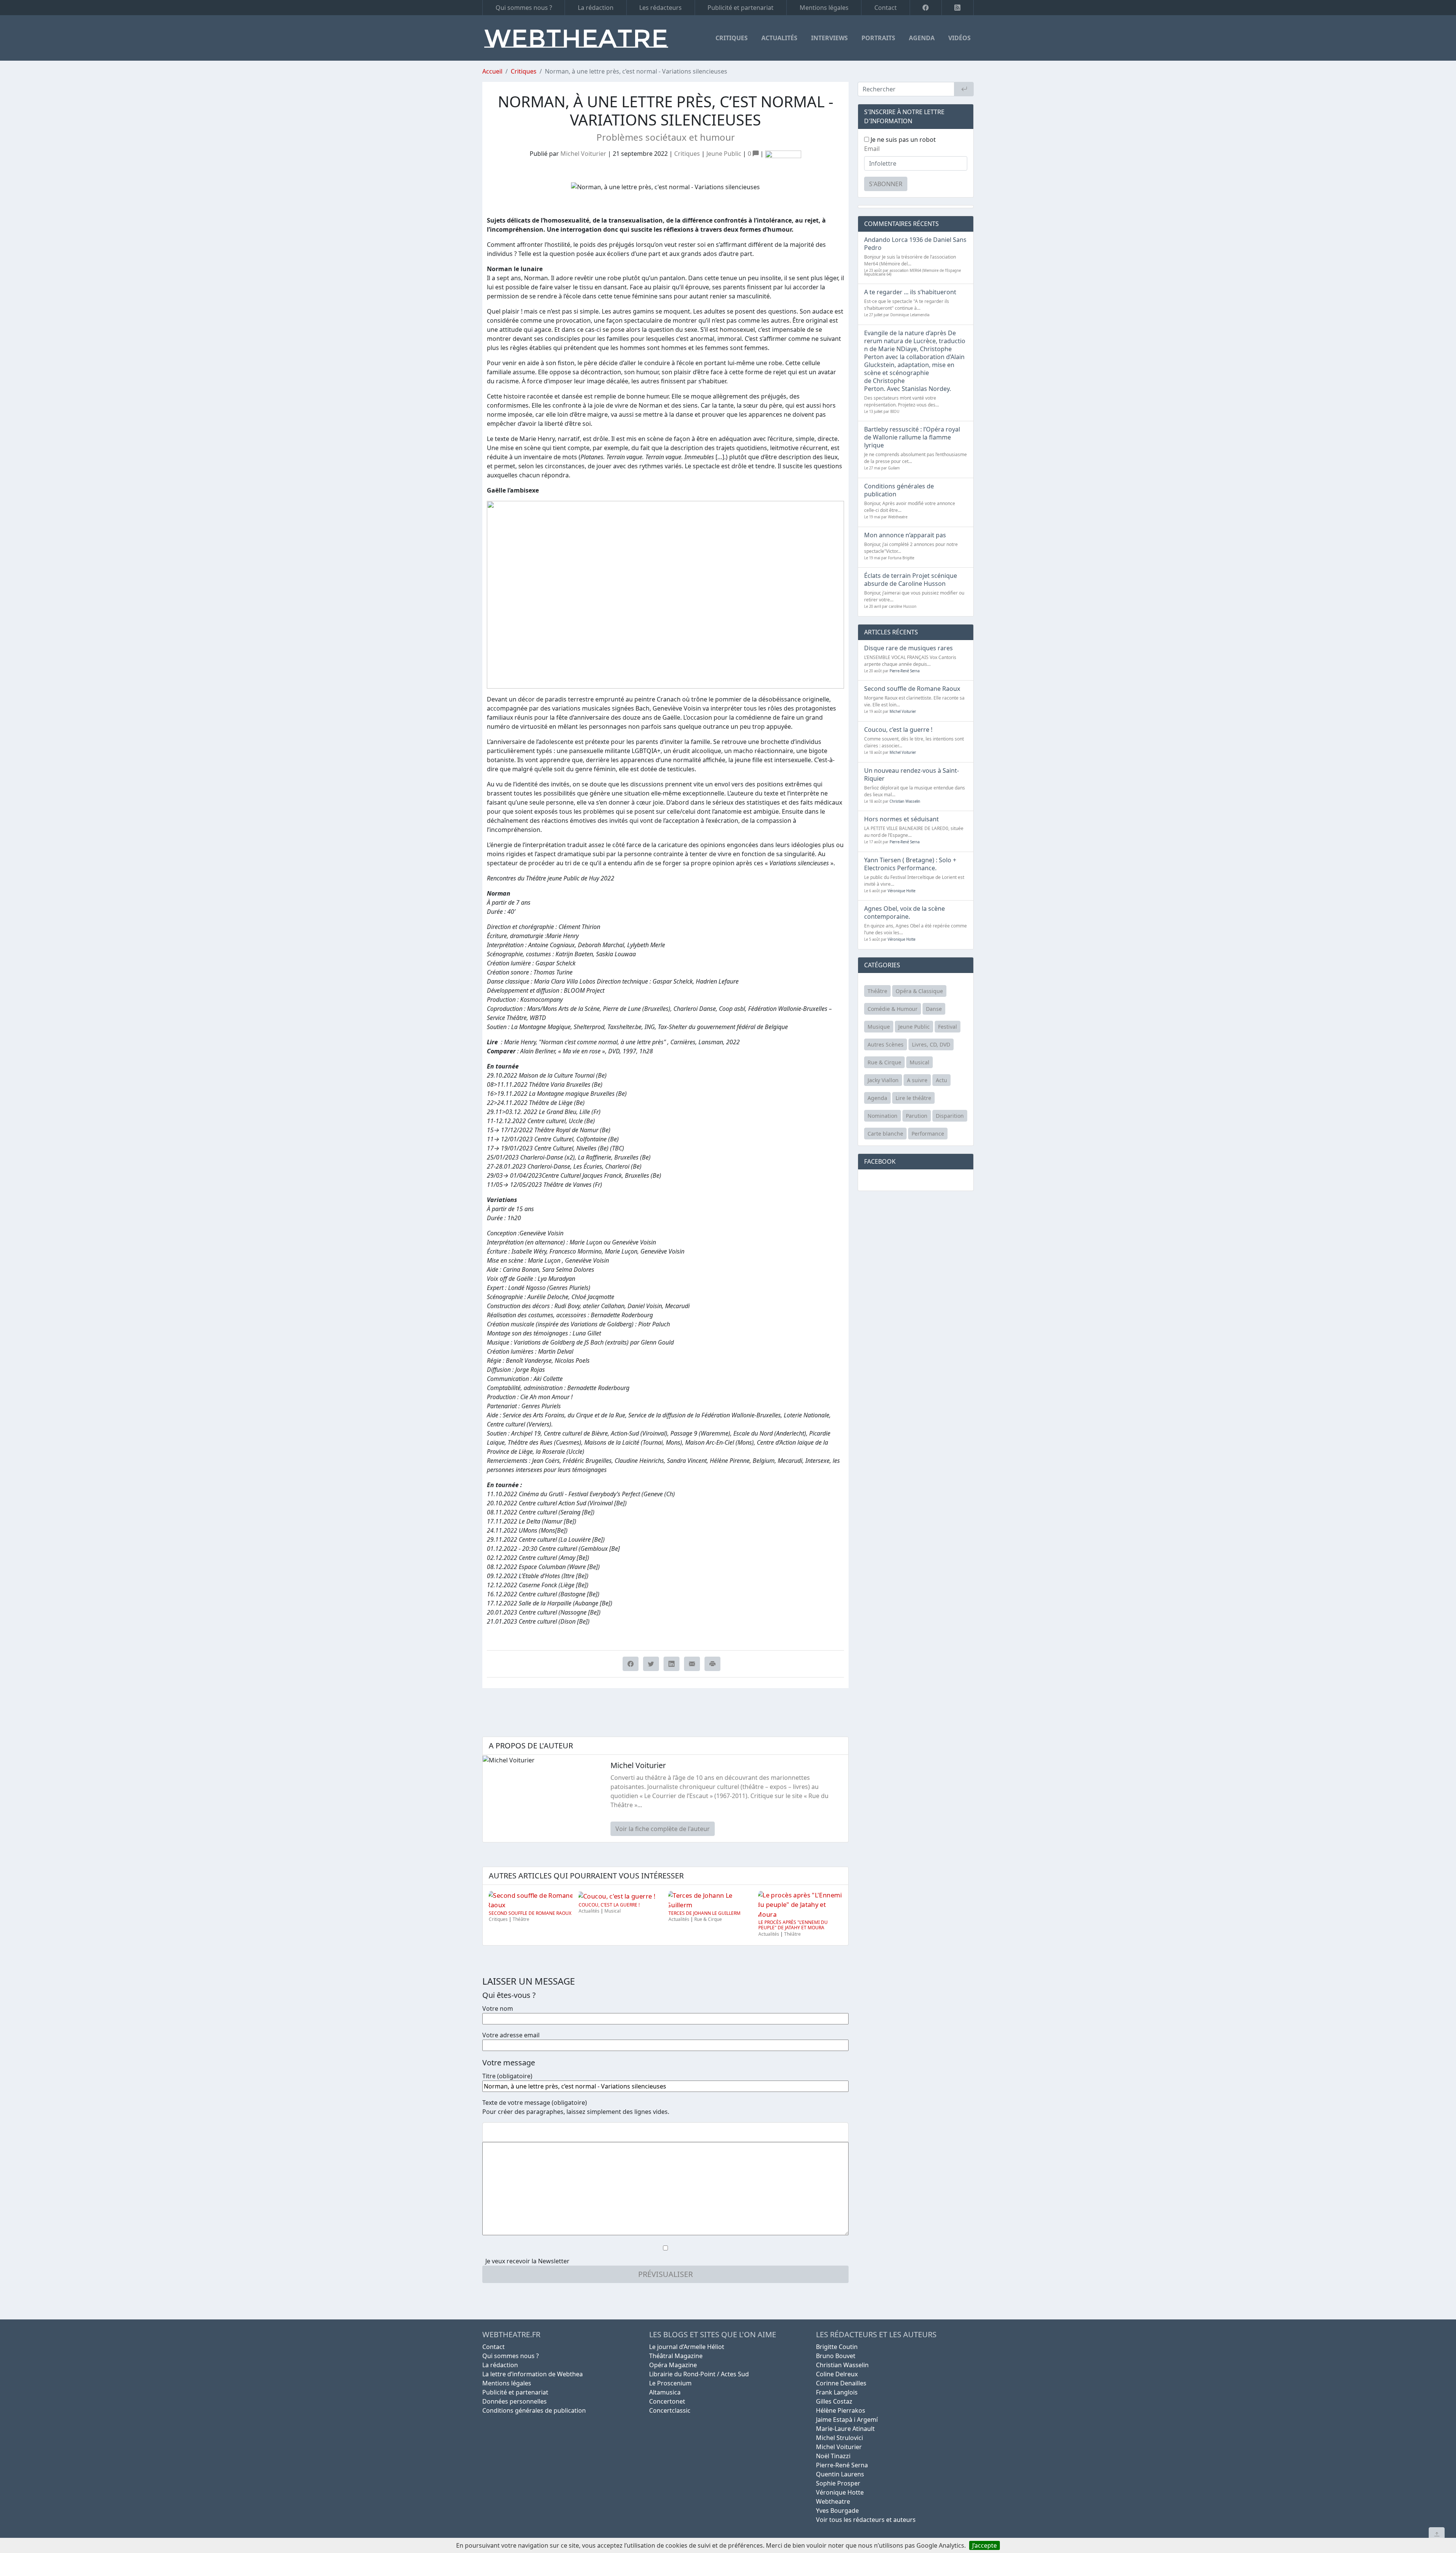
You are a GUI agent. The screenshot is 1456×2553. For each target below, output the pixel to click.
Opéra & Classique (919, 991)
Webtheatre (833, 2501)
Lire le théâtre (913, 1098)
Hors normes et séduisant (901, 819)
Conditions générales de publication (899, 490)
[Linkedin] (672, 1664)
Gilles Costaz (834, 2401)
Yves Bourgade (837, 2511)
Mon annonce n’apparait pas (905, 535)
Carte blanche (885, 1134)
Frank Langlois (837, 2392)
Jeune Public (724, 154)
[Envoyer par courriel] (692, 1664)
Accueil (492, 71)
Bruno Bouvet (836, 2356)
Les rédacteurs (661, 8)
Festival (948, 1027)
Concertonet (667, 2401)
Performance (928, 1134)
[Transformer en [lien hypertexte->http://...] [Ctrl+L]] (514, 2132)
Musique (879, 1027)
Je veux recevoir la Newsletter (527, 2261)
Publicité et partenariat (741, 8)
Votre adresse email (511, 2035)
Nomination (883, 1116)
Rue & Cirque (708, 1919)
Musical (613, 1911)
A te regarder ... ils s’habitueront (910, 292)
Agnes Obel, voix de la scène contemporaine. (905, 912)
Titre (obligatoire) (507, 2076)
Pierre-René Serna (905, 671)
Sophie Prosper (838, 2483)
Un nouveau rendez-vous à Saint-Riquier (912, 774)
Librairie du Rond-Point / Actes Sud (699, 2374)
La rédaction (596, 8)
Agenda (877, 1098)
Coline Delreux (837, 2374)
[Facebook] (926, 8)
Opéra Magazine (673, 2365)
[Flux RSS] (958, 8)
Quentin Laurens (840, 2474)
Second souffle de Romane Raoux (530, 1913)
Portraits (878, 38)
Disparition (950, 1116)
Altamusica (665, 2392)
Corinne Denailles (841, 2383)
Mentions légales (824, 8)
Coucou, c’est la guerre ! (609, 1905)
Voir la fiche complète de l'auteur (663, 1829)
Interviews (829, 38)
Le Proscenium (670, 2383)
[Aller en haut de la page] (1437, 2534)
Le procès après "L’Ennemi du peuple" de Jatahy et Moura (793, 1925)
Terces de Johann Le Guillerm (704, 1913)
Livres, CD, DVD (931, 1044)
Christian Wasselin (905, 801)
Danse (934, 1009)
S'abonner (886, 184)
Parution (917, 1116)
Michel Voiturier (583, 154)
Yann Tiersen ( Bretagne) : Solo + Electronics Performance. (910, 864)
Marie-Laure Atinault (845, 2429)
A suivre (917, 1080)
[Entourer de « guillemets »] (538, 2132)
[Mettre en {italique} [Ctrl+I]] (502, 2132)
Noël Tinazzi (833, 2456)
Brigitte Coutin (837, 2347)
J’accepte (985, 2545)
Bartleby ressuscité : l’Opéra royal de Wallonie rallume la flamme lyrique (912, 437)
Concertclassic (670, 2410)
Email (872, 149)
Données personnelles (515, 2401)
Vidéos (959, 38)
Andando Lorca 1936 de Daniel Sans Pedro (915, 244)
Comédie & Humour (893, 1009)
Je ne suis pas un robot (902, 140)
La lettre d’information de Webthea (533, 2374)
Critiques (732, 38)
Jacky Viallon (883, 1080)
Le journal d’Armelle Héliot (687, 2347)
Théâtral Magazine (676, 2356)
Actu (941, 1080)
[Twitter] (651, 1664)
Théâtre (521, 1919)
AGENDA (922, 38)
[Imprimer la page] (712, 1664)
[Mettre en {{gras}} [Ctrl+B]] (489, 2132)
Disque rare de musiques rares (908, 648)
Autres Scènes (886, 1044)
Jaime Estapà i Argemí (847, 2420)
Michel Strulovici (839, 2438)
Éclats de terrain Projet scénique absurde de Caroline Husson (911, 580)
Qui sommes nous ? (524, 8)
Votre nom (498, 2009)
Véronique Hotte (901, 891)
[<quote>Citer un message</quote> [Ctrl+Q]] (526, 2132)
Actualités (779, 38)
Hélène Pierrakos (841, 2410)
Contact (886, 8)
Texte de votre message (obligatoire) (535, 2103)
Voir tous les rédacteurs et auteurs (866, 2520)
